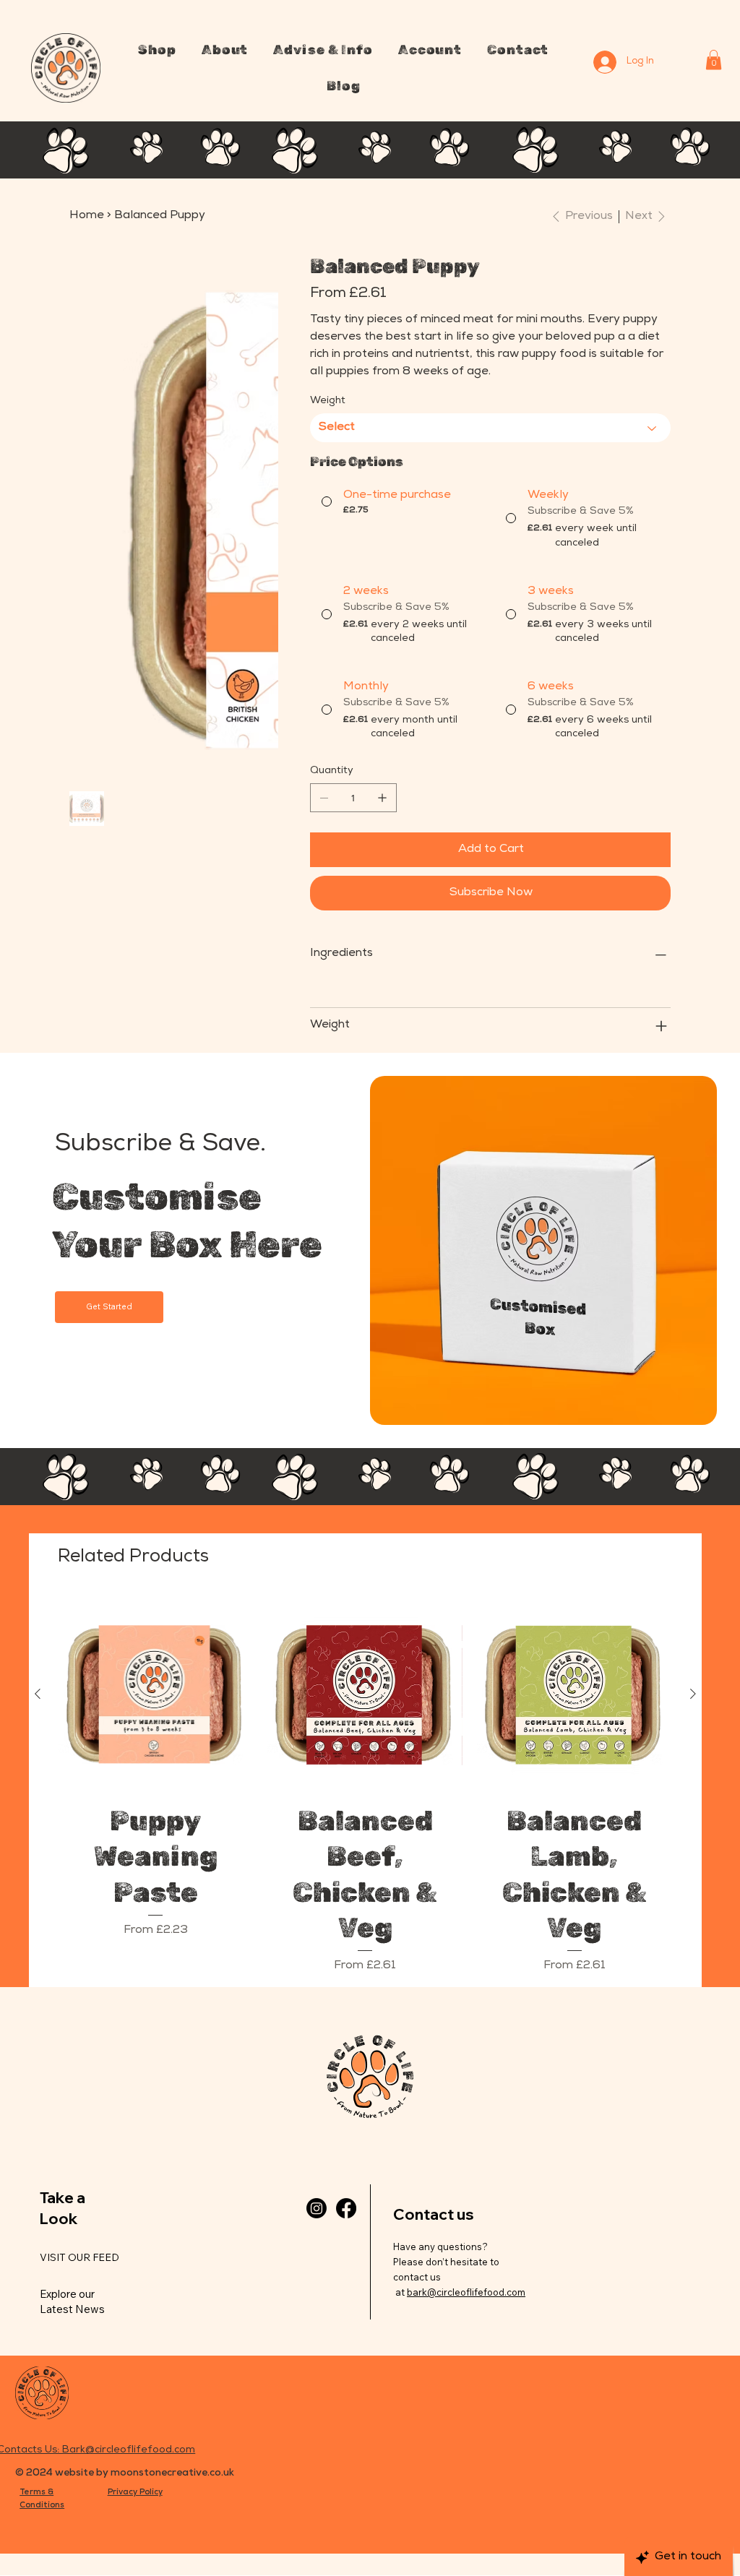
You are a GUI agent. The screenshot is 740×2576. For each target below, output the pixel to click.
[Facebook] (346, 2208)
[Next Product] (693, 1694)
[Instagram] (317, 2208)
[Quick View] (156, 1694)
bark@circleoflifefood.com (466, 2292)
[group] (365, 1786)
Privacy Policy (135, 2493)
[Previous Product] (38, 1694)
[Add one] (382, 798)
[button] (157, 50)
